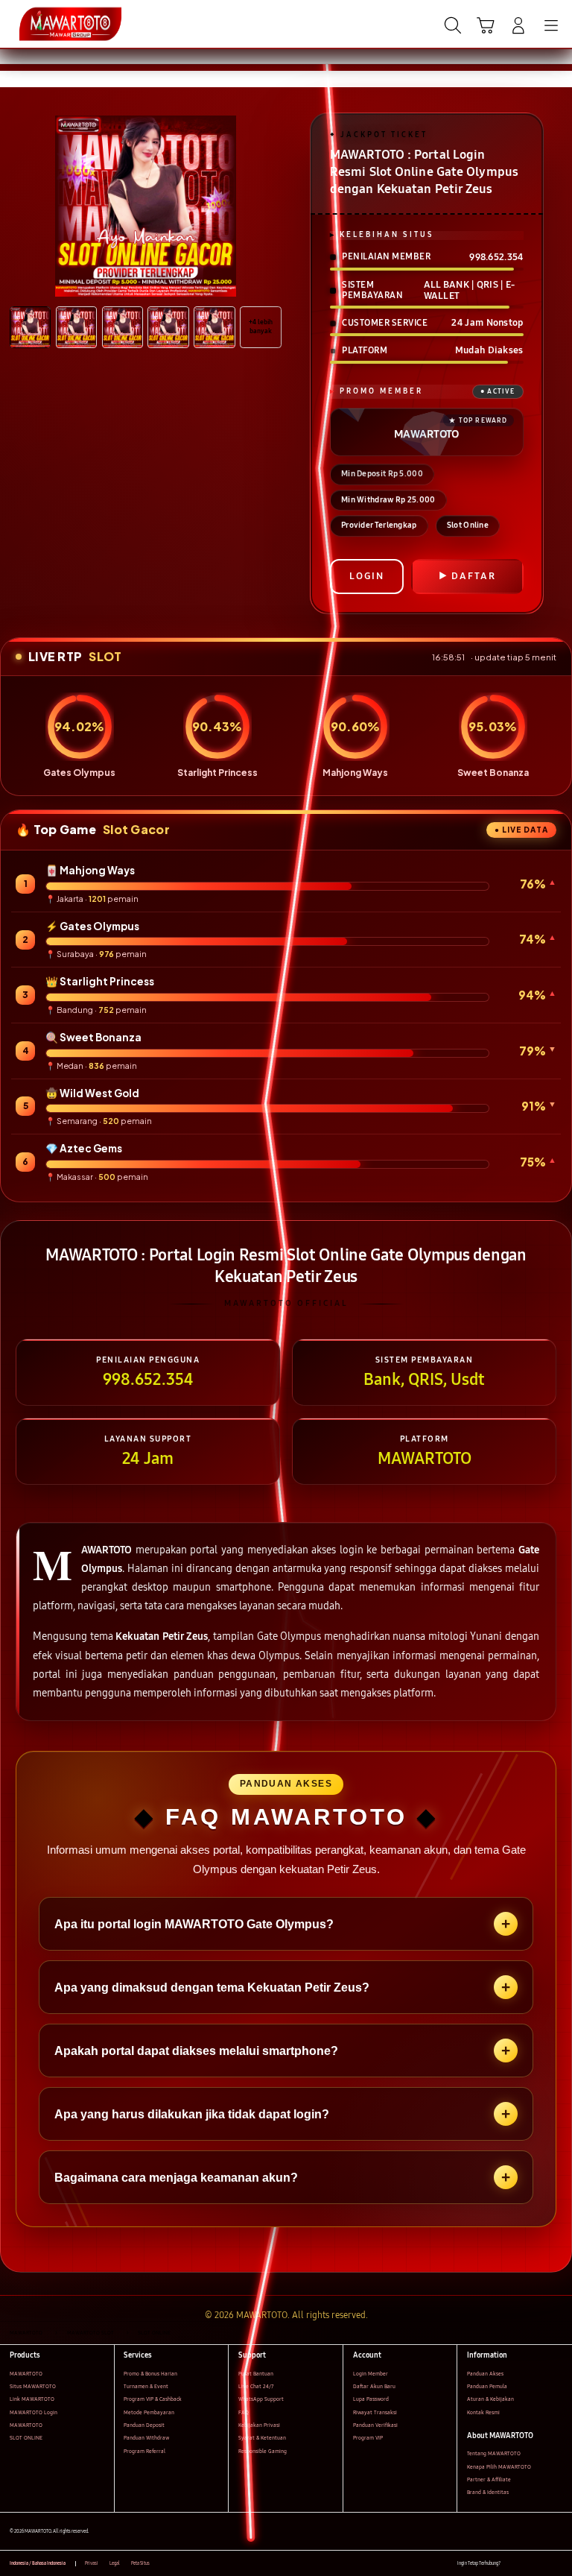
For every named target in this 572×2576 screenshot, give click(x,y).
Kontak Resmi (483, 2412)
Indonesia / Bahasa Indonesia (38, 2563)
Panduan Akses (485, 2374)
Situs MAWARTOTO (33, 2386)
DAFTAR (474, 576)
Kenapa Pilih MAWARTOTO (499, 2467)
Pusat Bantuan (256, 2374)
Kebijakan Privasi (259, 2425)
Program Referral (144, 2451)
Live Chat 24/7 (256, 2386)
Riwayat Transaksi (375, 2412)
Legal (115, 2563)
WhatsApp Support (261, 2399)
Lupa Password (371, 2399)
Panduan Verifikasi (375, 2425)
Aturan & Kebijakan (490, 2399)
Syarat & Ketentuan (262, 2438)
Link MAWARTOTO (32, 2399)
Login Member (371, 2374)
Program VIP (368, 2438)
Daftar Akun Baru (374, 2386)
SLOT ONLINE (26, 2438)
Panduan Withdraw (146, 2438)
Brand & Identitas (488, 2492)
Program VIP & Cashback (153, 2399)
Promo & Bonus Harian (150, 2374)
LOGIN (367, 576)
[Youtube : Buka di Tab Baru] (557, 2564)
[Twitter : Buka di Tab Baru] (527, 2564)
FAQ (244, 2412)
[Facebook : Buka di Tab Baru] (511, 2564)
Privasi (92, 2563)
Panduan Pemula (487, 2386)
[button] (486, 25)
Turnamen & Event (146, 2386)
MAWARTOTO (26, 2374)
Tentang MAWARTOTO (494, 2453)
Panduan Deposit (144, 2425)
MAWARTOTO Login (34, 2412)
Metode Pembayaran (149, 2412)
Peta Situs (140, 2563)
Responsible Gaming (263, 2451)
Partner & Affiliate (489, 2479)
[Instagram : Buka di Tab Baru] (543, 2564)
